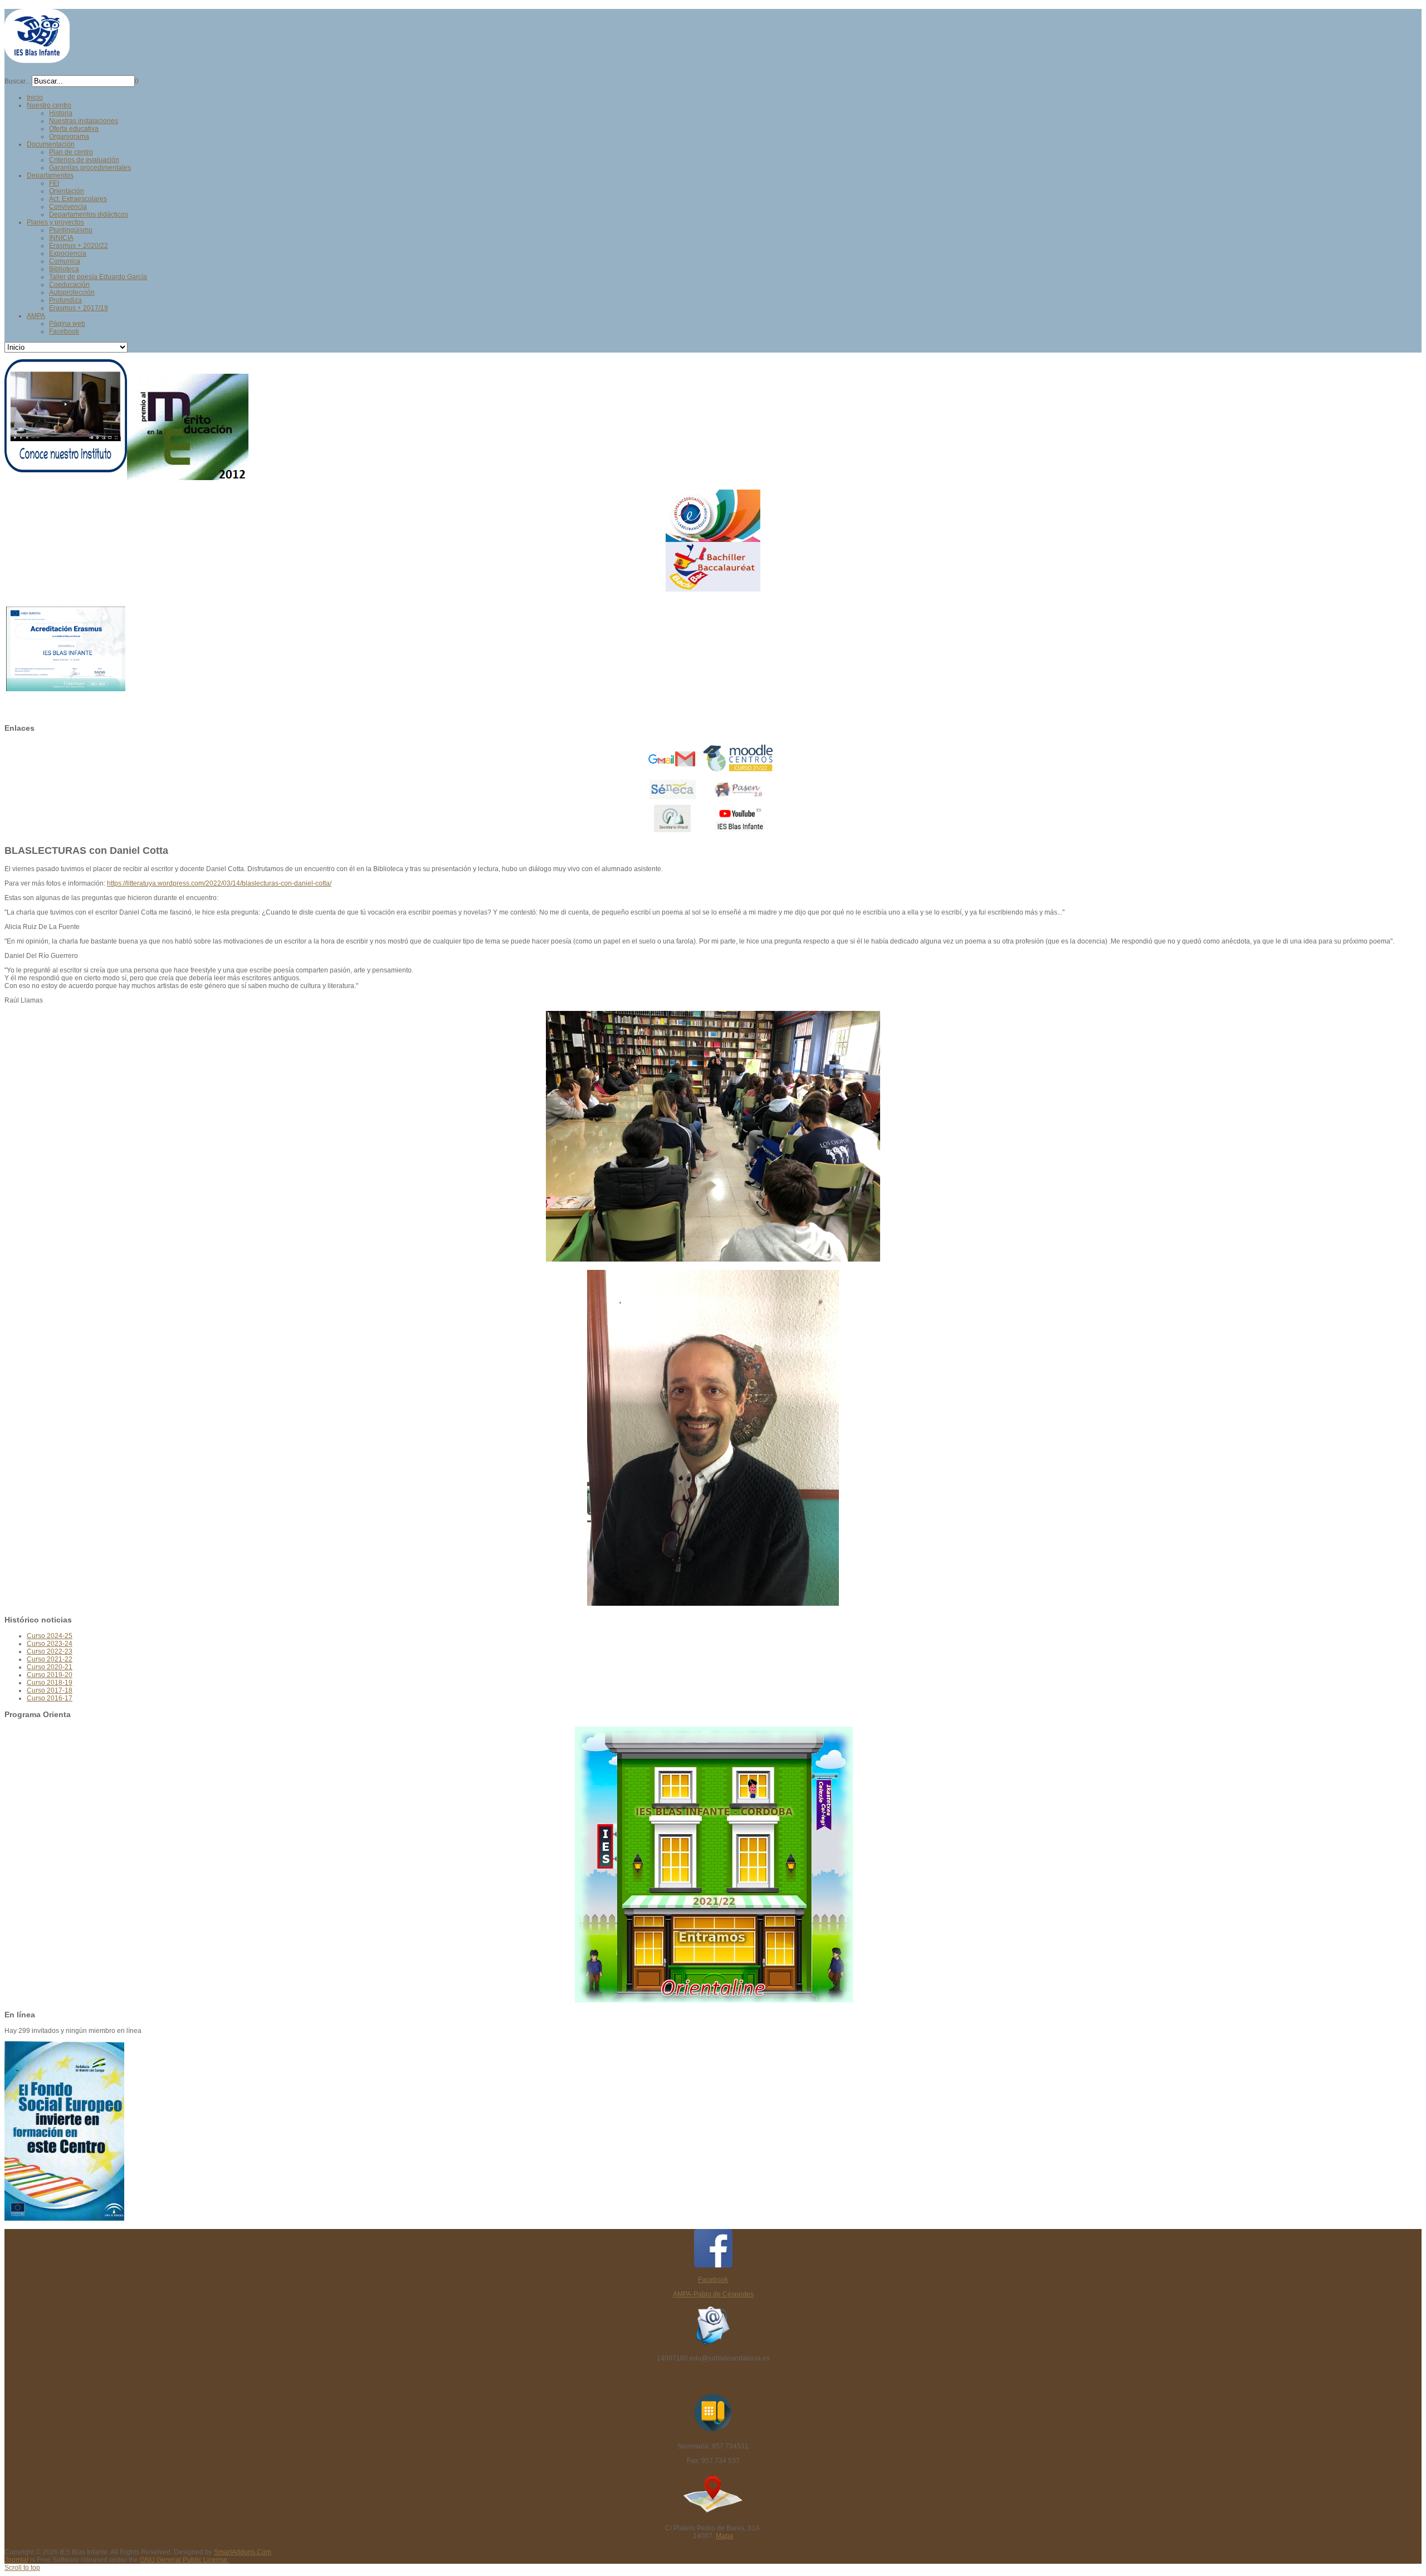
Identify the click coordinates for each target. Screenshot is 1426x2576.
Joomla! (16, 2560)
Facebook (713, 2280)
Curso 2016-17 (50, 1698)
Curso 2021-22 (50, 1659)
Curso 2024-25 (50, 1636)
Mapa (724, 2536)
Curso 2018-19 (50, 1683)
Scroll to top (22, 2568)
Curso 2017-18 (50, 1690)
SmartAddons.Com (243, 2552)
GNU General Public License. (184, 2560)
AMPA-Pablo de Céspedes (713, 2294)
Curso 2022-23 (50, 1651)
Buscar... (17, 81)
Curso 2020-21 (50, 1667)
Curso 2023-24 (50, 1644)
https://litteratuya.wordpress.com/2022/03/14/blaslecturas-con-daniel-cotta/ (219, 883)
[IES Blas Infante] (37, 58)
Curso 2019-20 (50, 1675)
